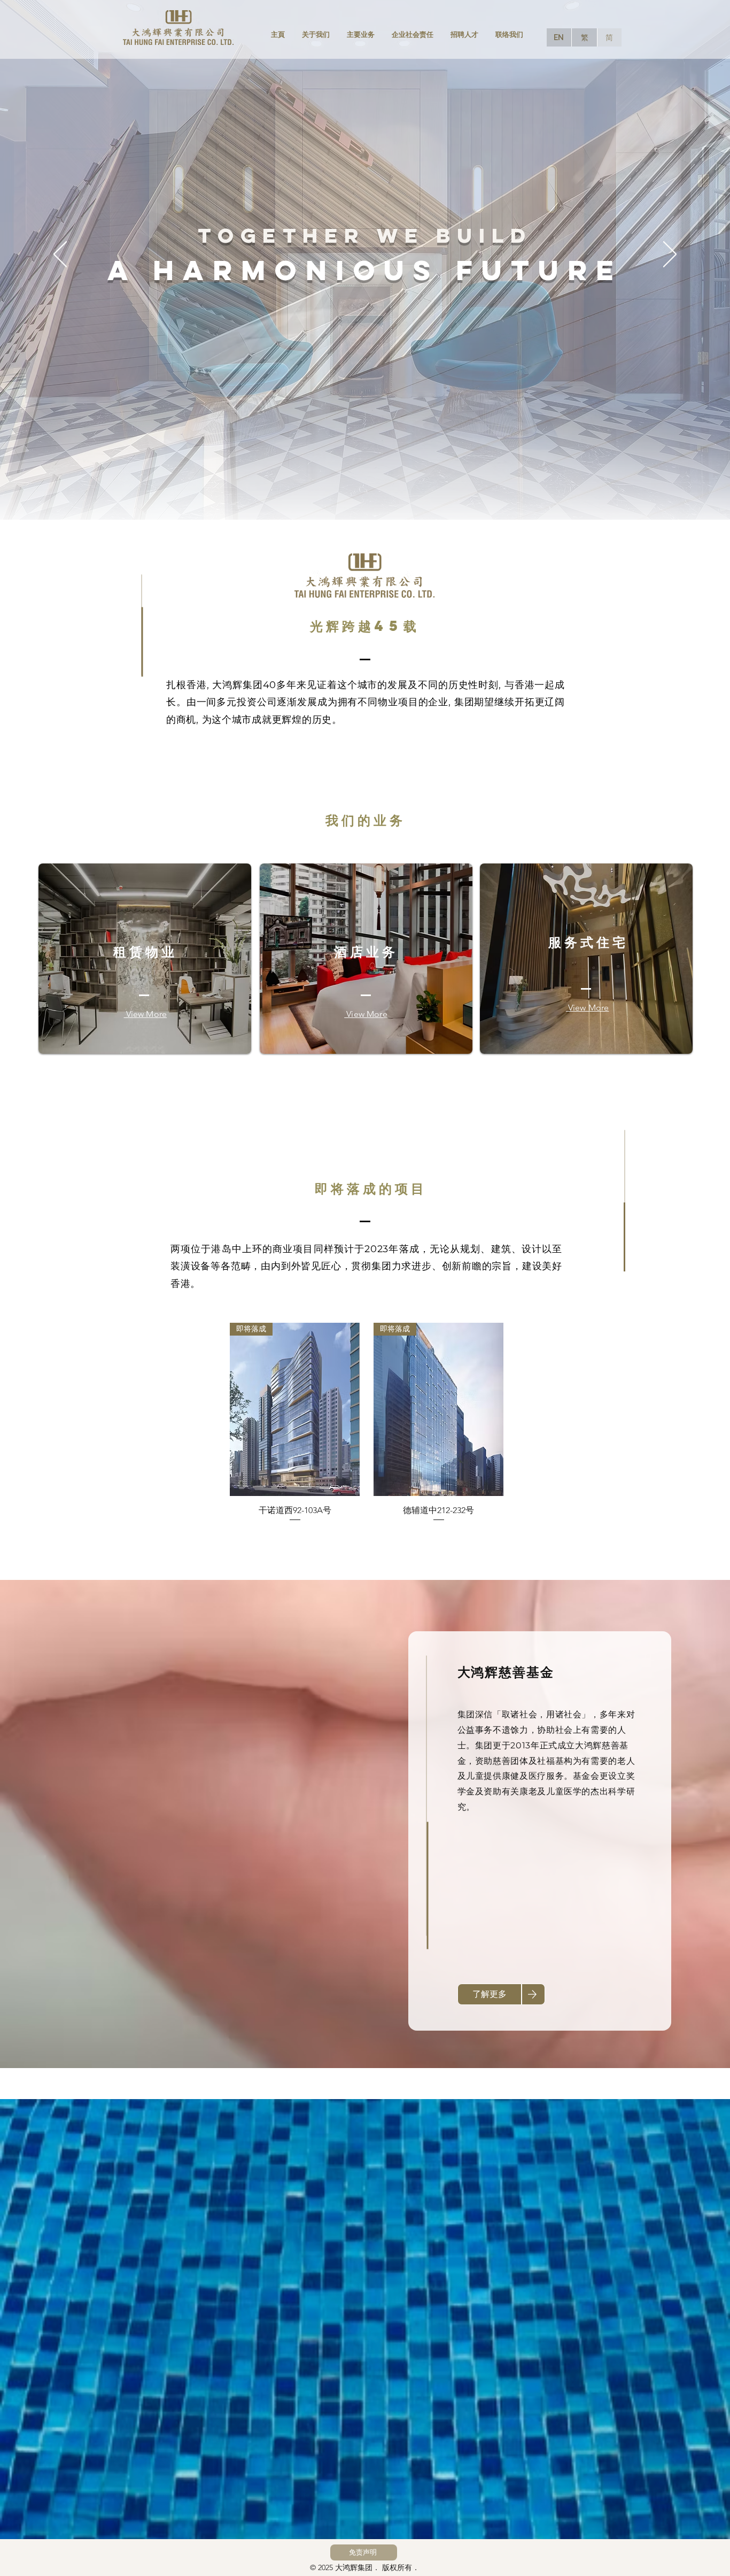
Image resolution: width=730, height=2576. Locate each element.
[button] (364, 2552)
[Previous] (60, 255)
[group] (367, 1427)
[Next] (670, 255)
